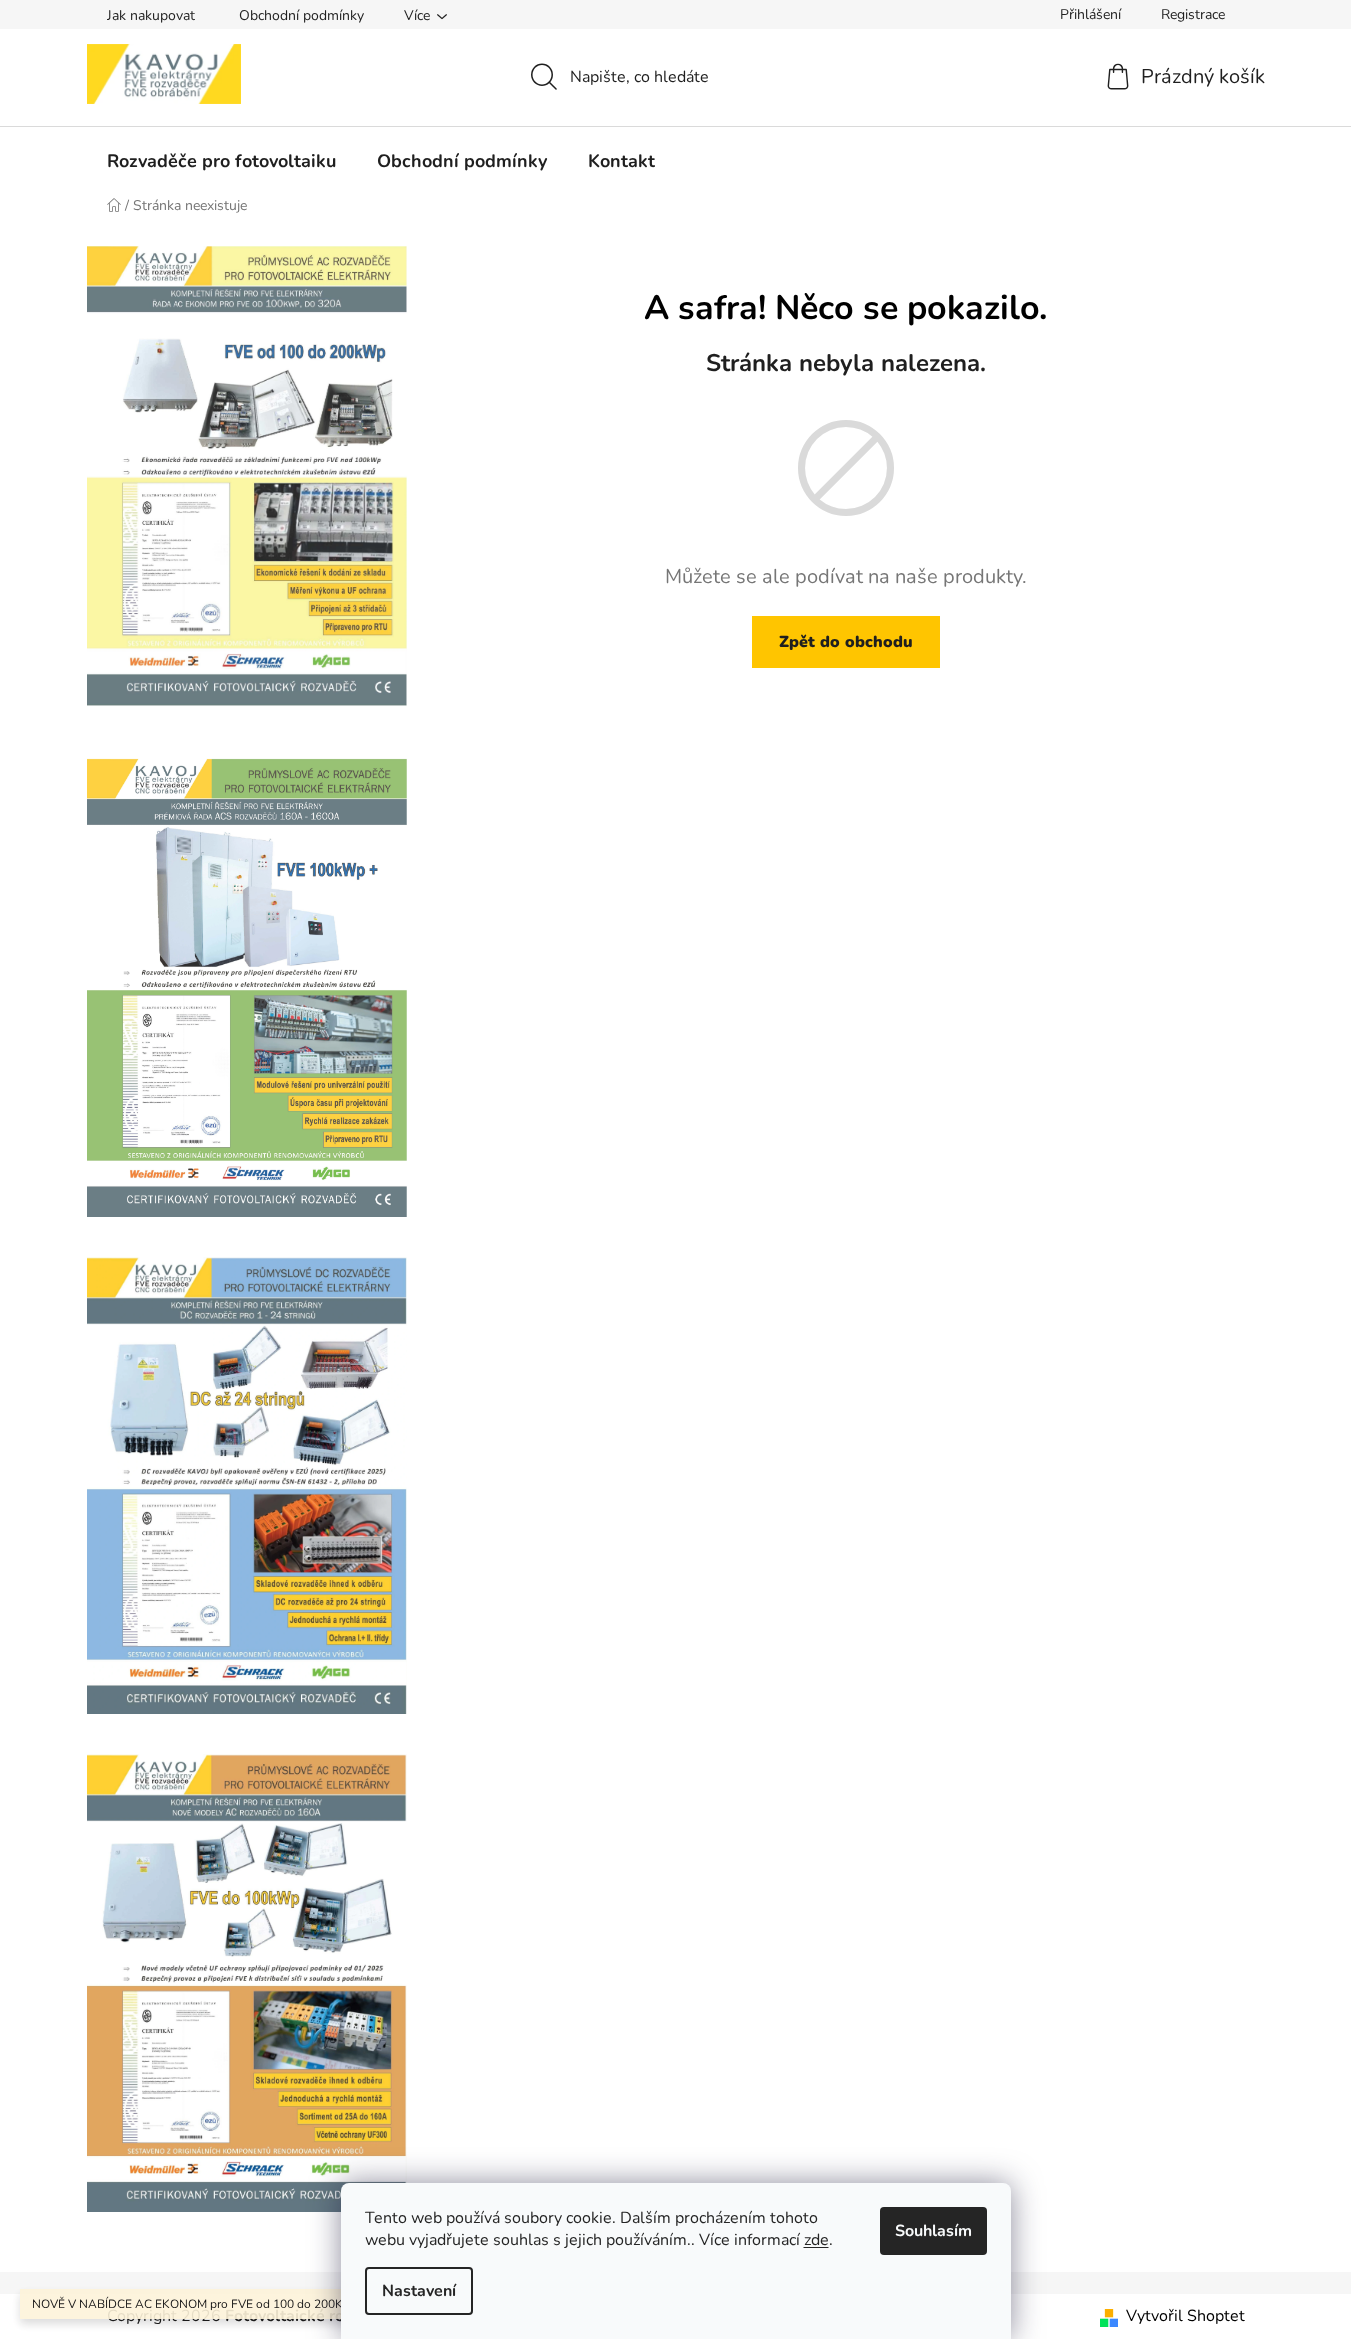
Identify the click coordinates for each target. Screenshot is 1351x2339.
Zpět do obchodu (846, 642)
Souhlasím (933, 2231)
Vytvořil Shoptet (1185, 2316)
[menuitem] (221, 161)
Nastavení (419, 2291)
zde (816, 2240)
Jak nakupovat (151, 15)
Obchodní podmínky (301, 15)
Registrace (1193, 14)
